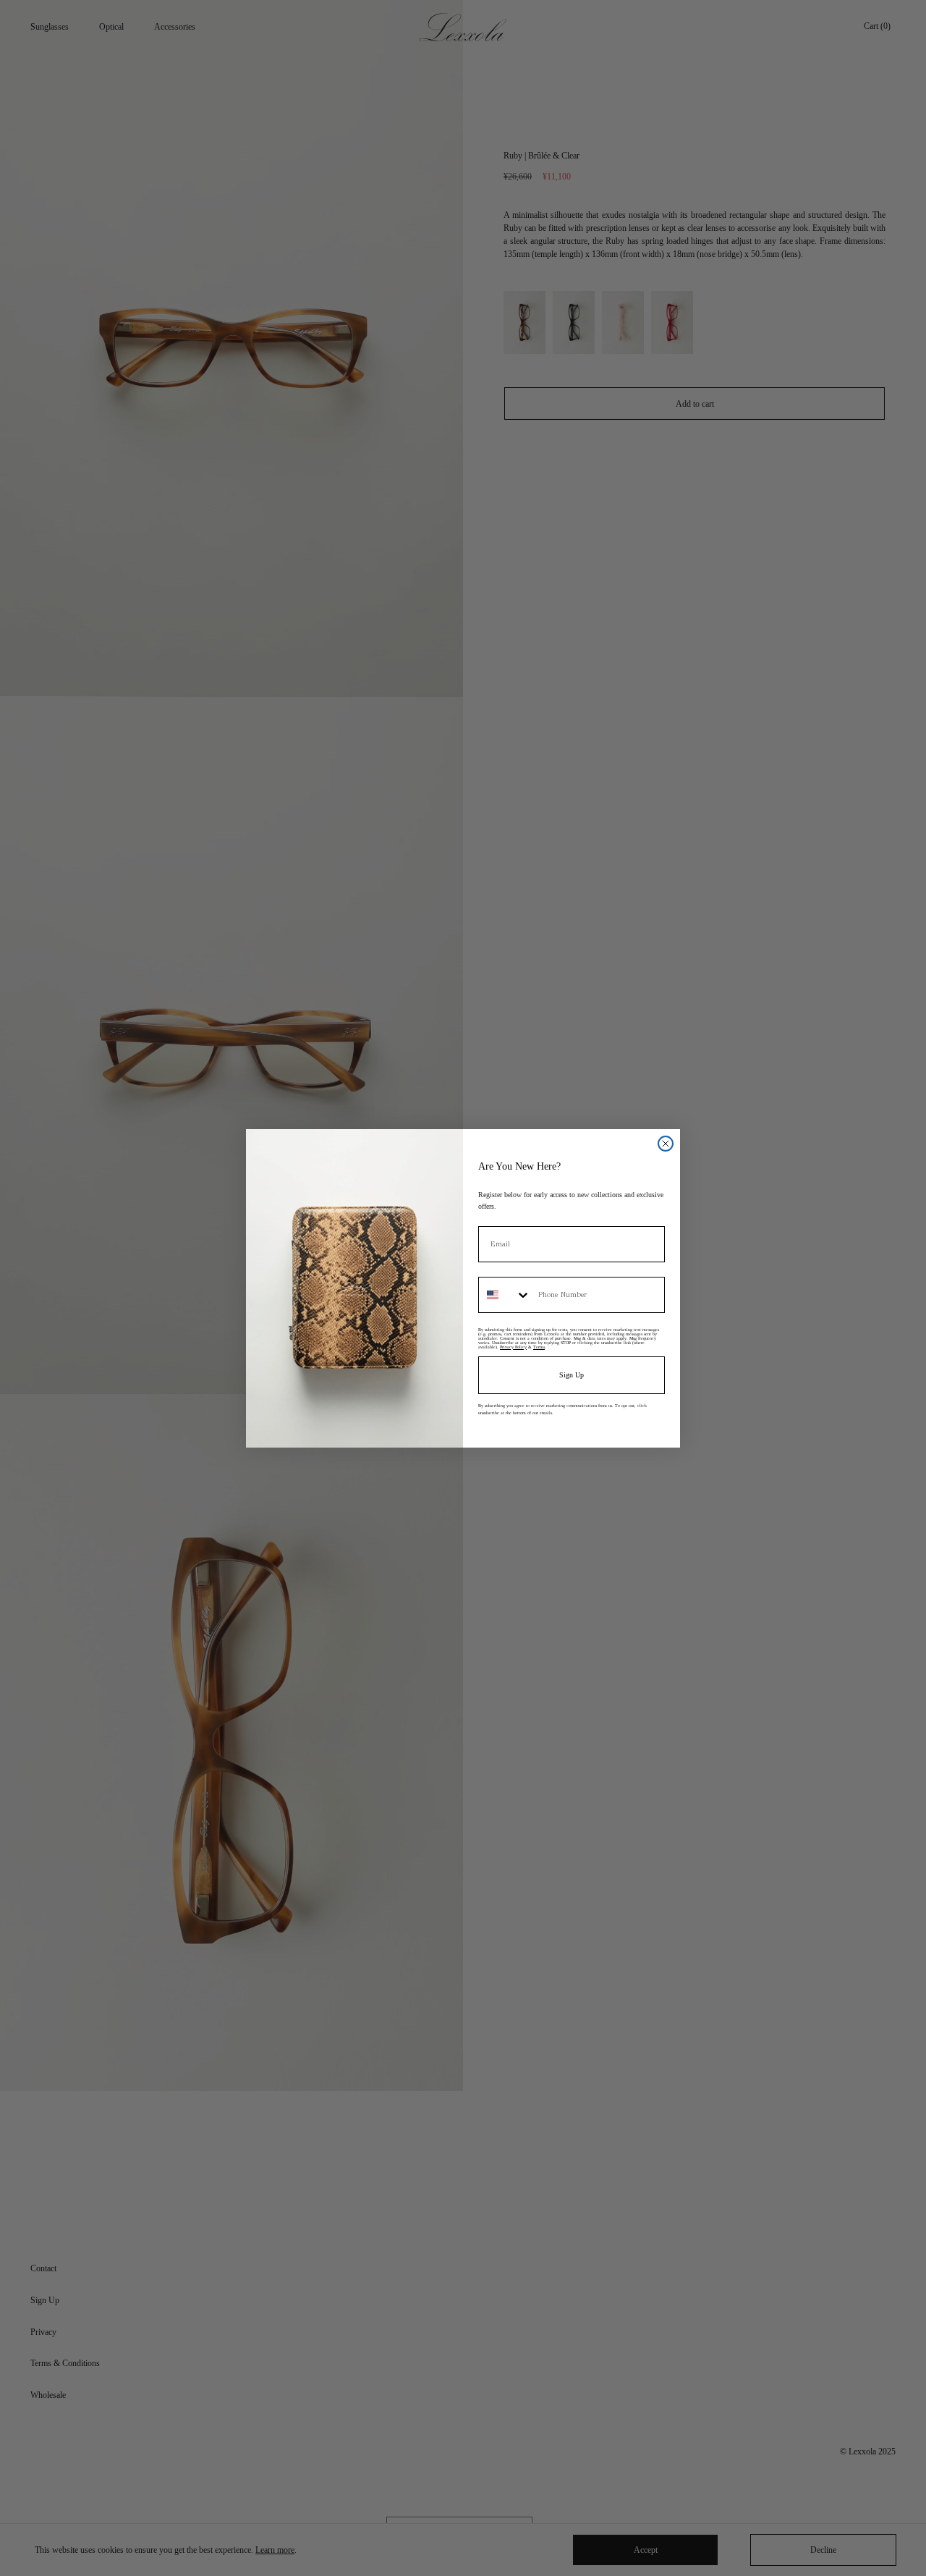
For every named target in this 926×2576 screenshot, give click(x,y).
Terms (539, 1347)
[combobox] (505, 1295)
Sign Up (572, 1375)
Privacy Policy (513, 1347)
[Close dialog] (666, 1144)
